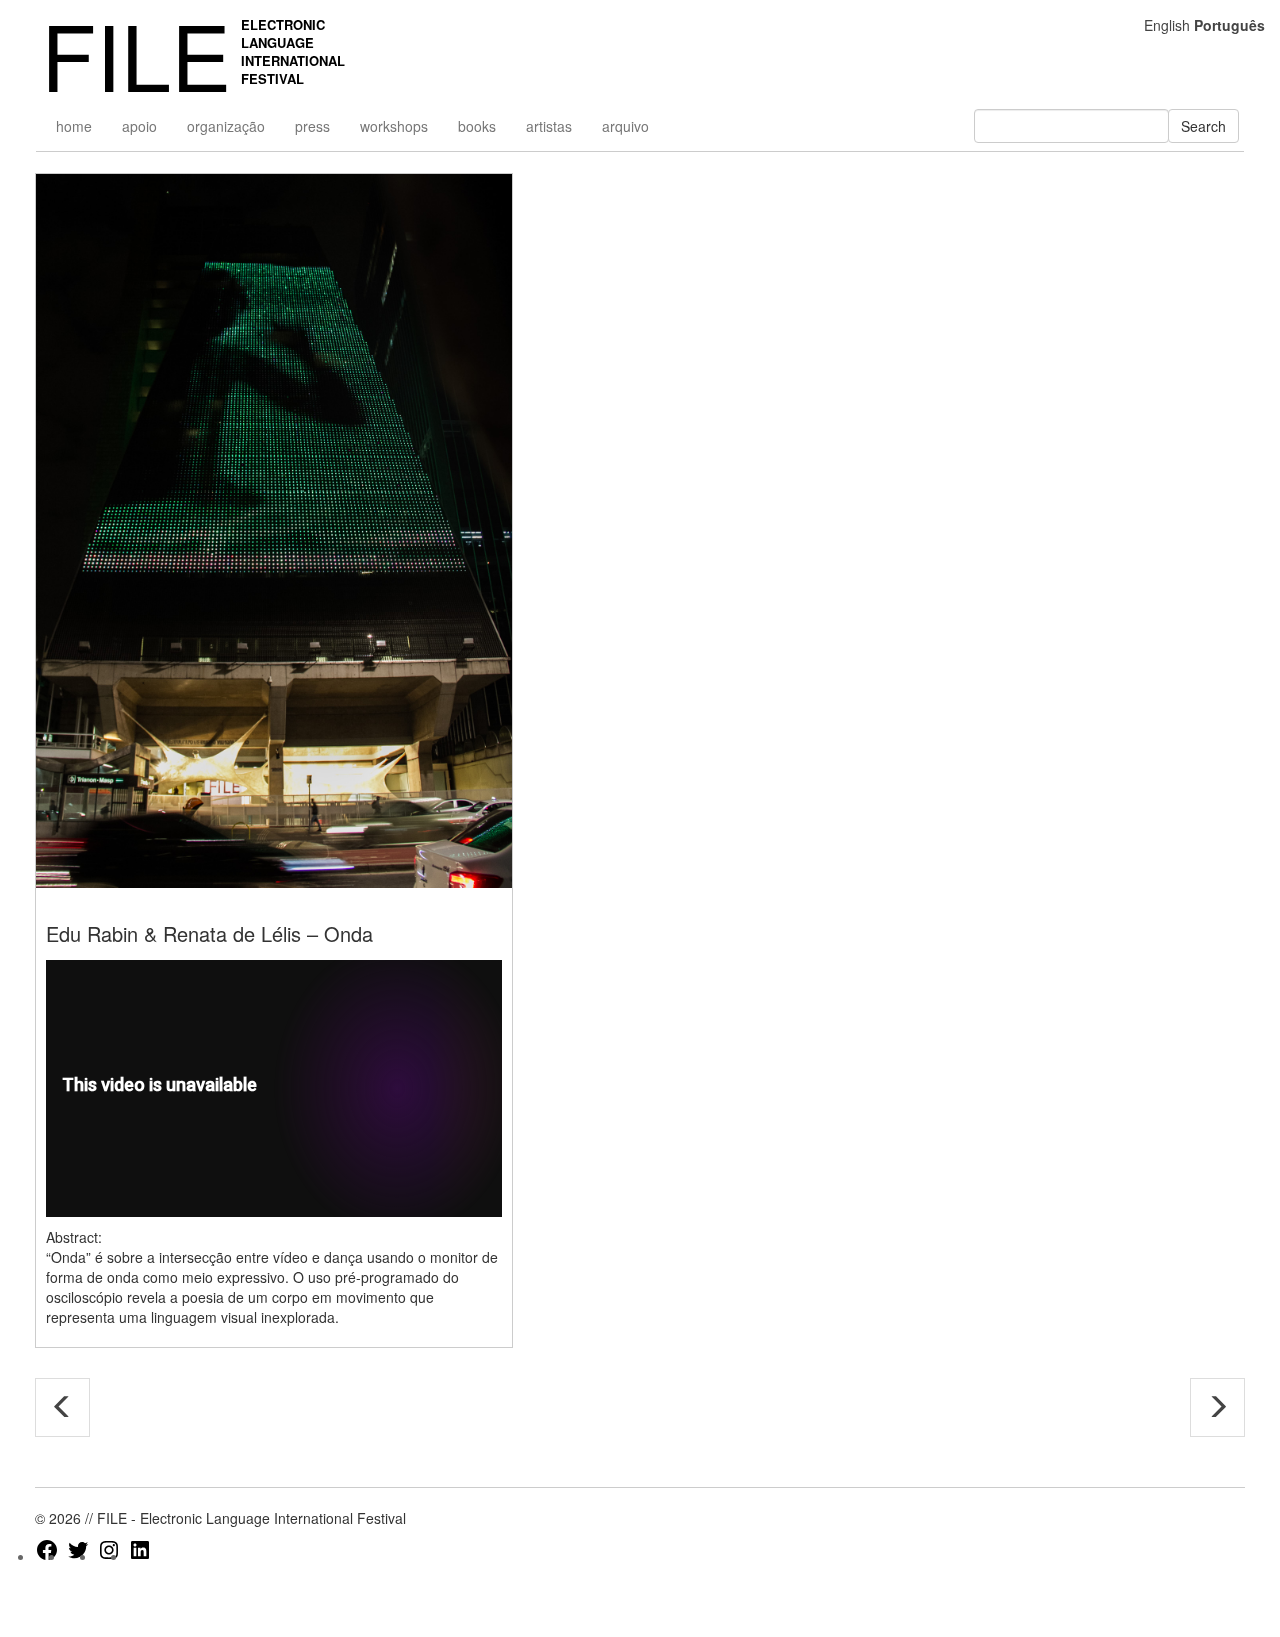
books (477, 126)
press (312, 126)
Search (1203, 126)
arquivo (625, 126)
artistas (549, 126)
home (74, 126)
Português (1229, 25)
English (1167, 25)
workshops (394, 126)
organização (226, 126)
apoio (139, 126)
